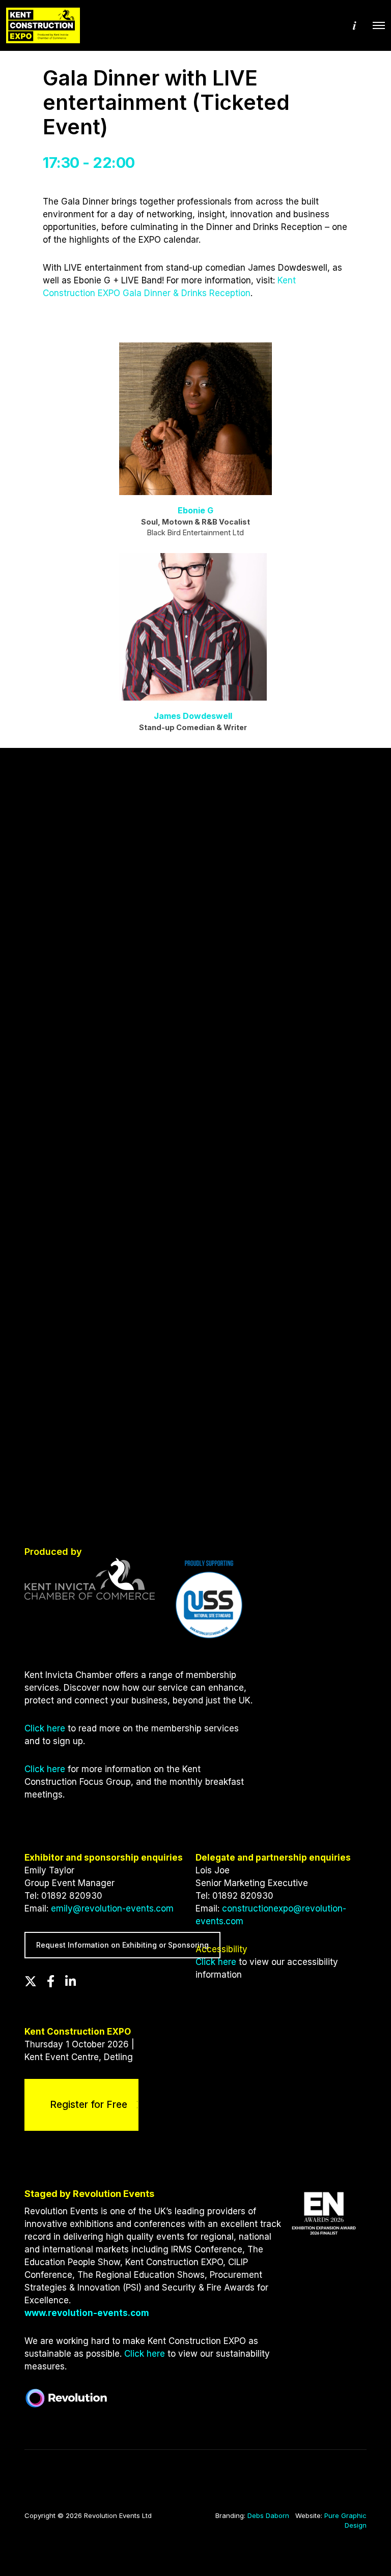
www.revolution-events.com (87, 2313)
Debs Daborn (268, 2515)
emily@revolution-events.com (112, 1908)
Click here (45, 1728)
